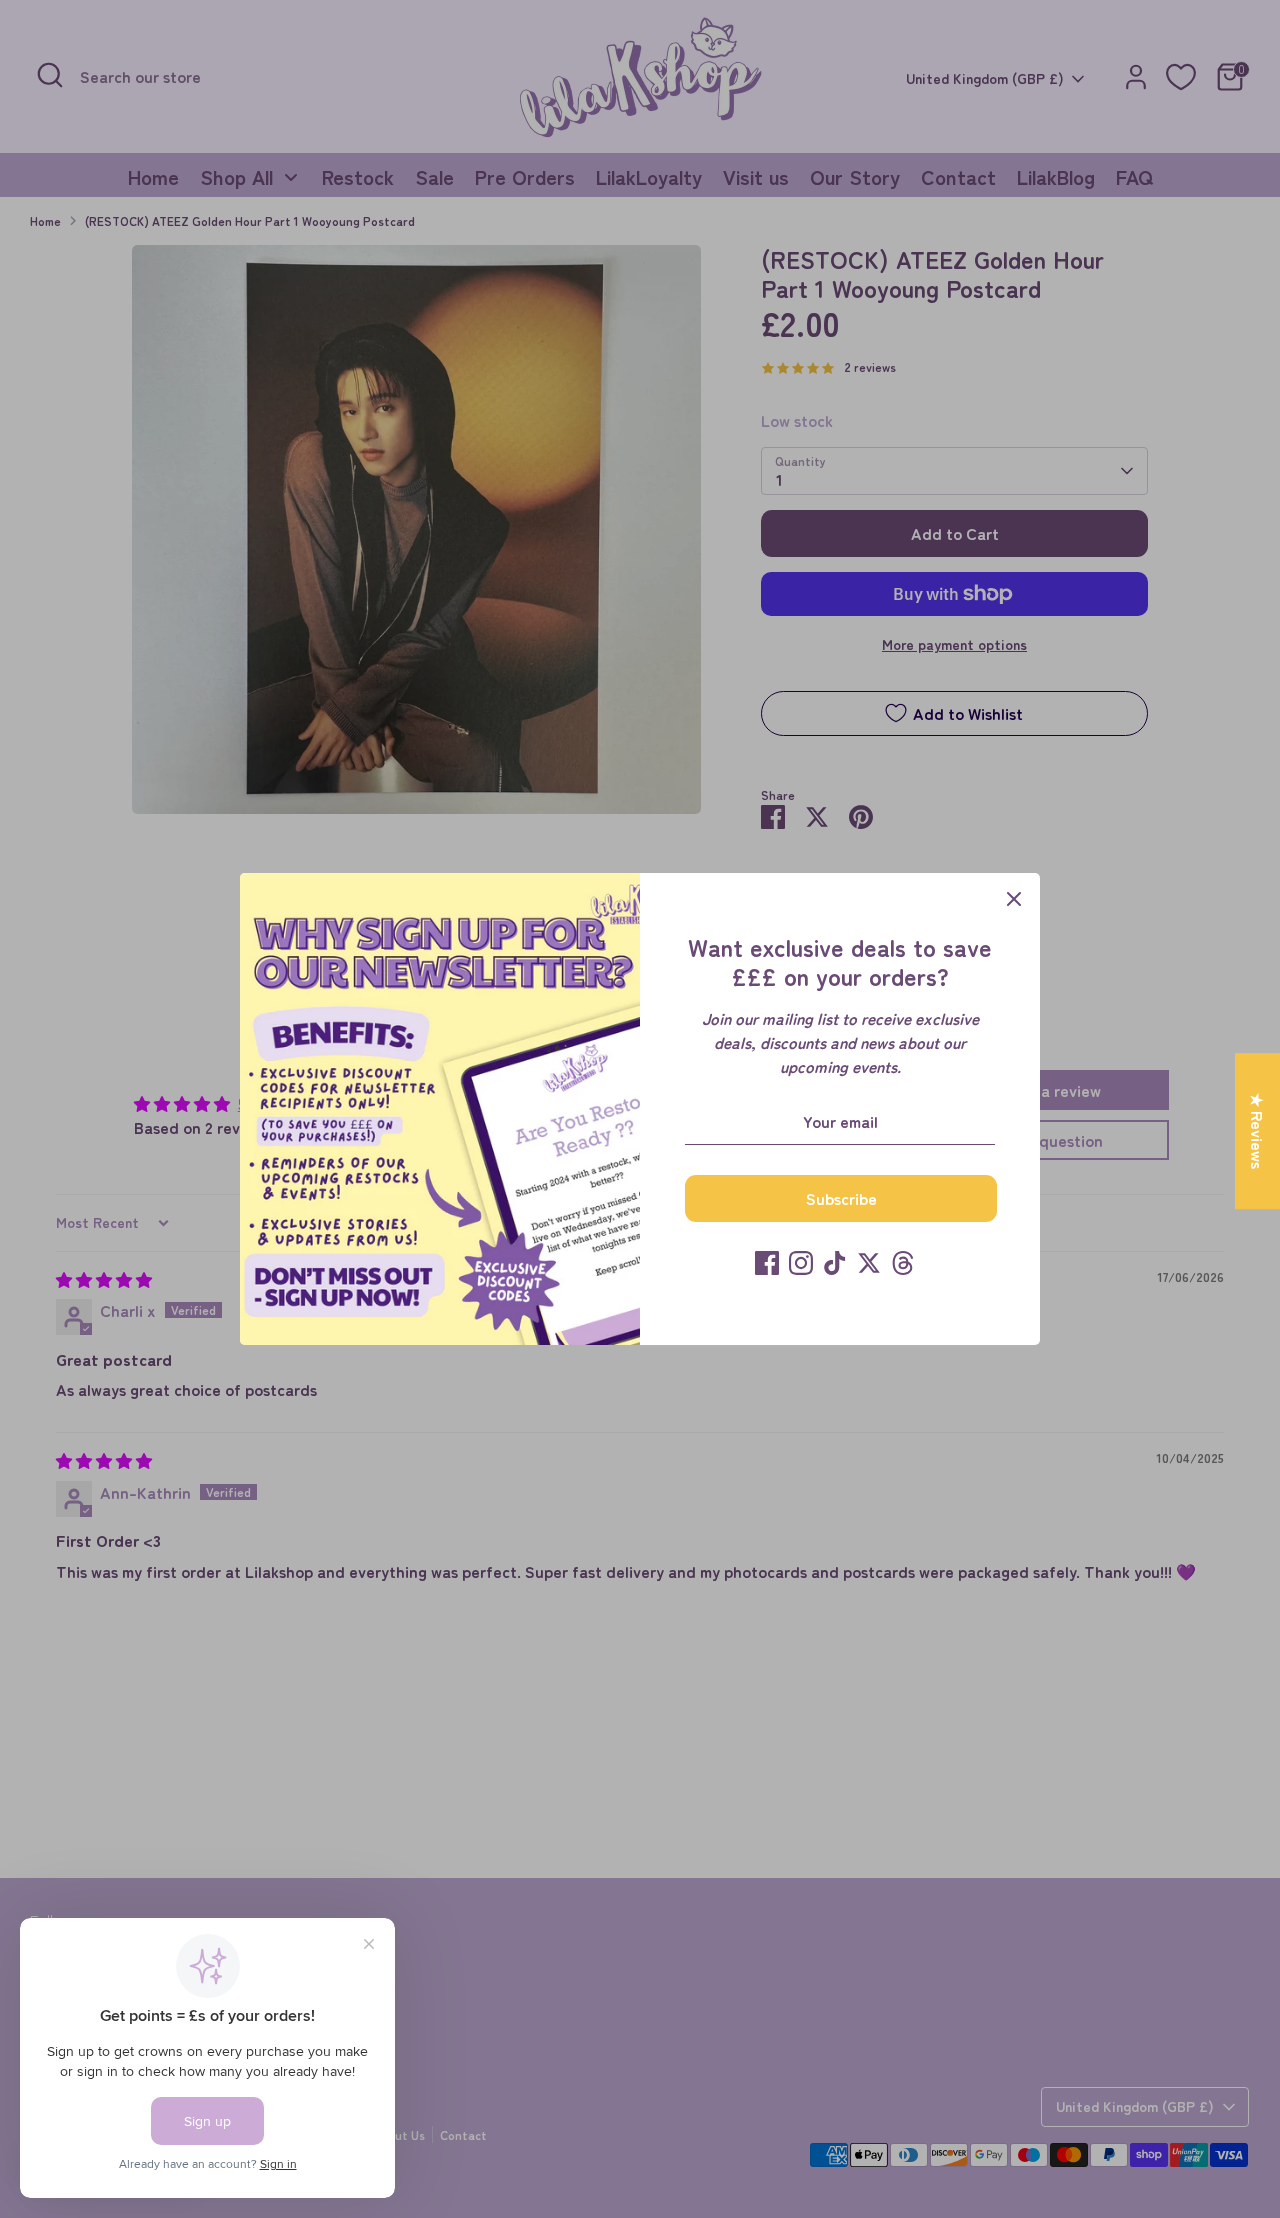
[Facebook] (767, 1263)
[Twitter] (869, 1263)
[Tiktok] (835, 1263)
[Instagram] (801, 1263)
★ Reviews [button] (1258, 1131)
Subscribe (841, 1198)
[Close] (1014, 899)
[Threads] (903, 1263)
